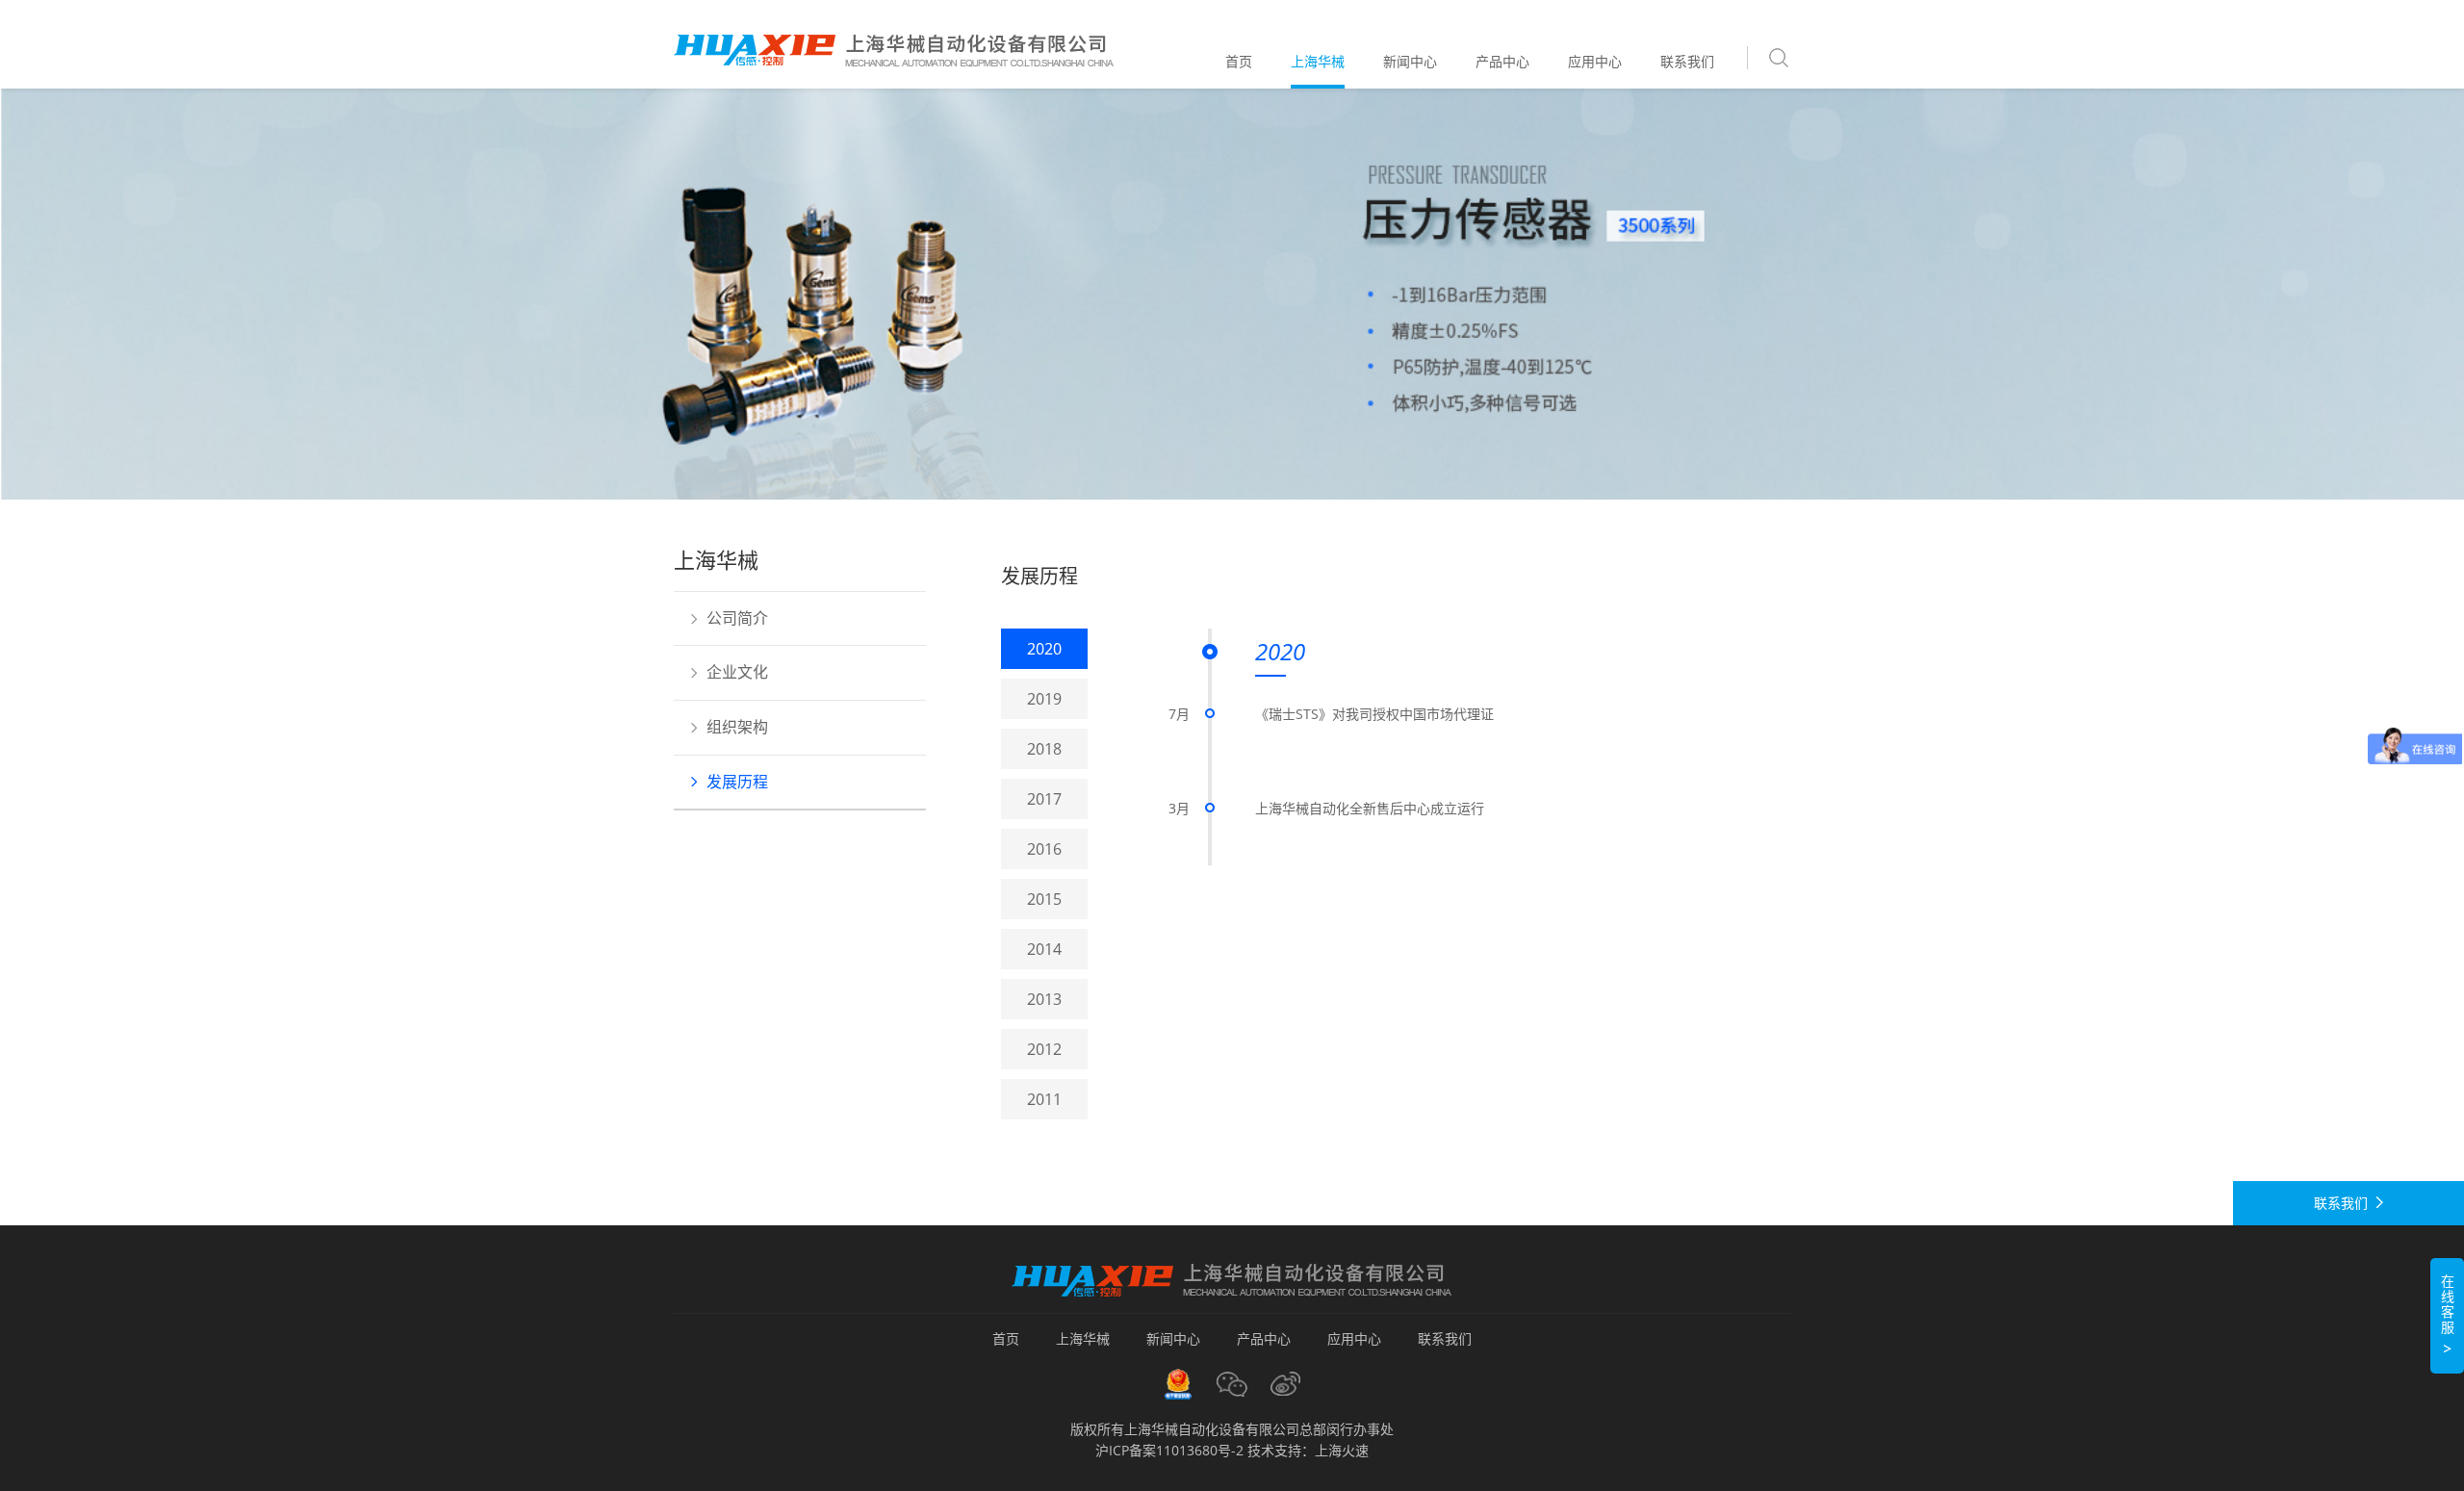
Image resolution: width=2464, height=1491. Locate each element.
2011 (1044, 1099)
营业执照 (1178, 1384)
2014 (1044, 949)
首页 (1239, 61)
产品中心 (1502, 61)
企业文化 (737, 672)
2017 (1044, 799)
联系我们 (1687, 61)
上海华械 (1318, 61)
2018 (1044, 749)
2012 (1044, 1049)
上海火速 (1342, 1450)
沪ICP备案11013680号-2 (1169, 1450)
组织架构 (737, 727)
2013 (1044, 999)
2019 (1044, 699)
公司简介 (737, 618)
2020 (1044, 649)
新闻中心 (1410, 61)
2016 (1044, 849)
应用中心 (1595, 61)
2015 (1044, 899)
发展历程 (737, 782)
